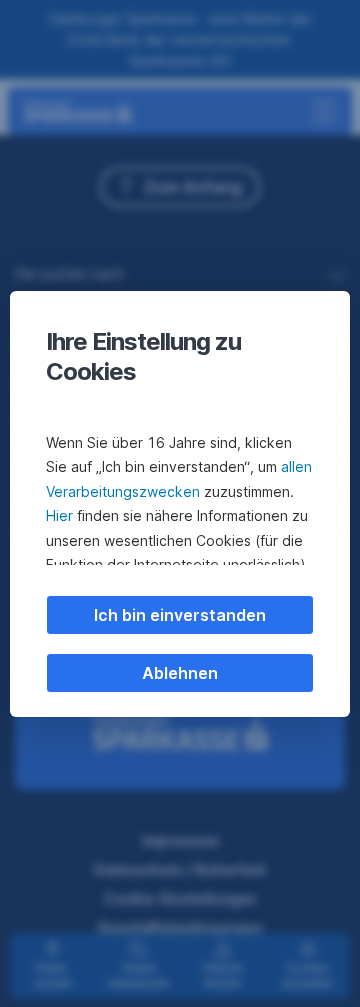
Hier (59, 515)
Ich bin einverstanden (180, 615)
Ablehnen (180, 673)
